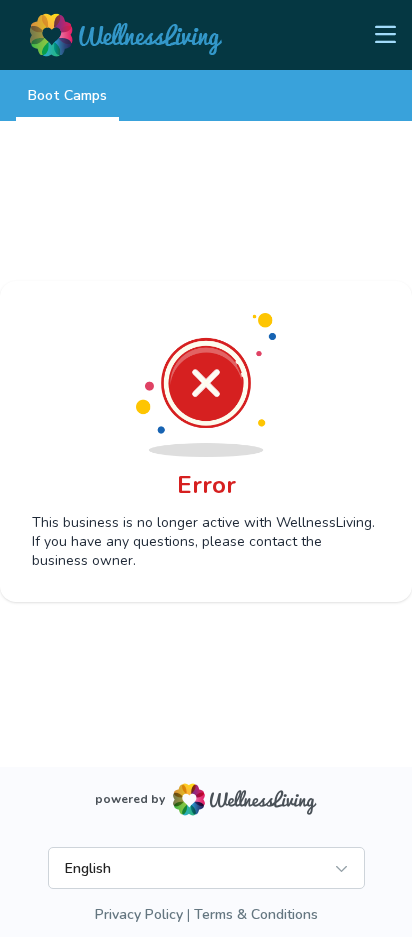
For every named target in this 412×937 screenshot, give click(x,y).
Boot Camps (67, 95)
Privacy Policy (139, 914)
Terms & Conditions (256, 914)
